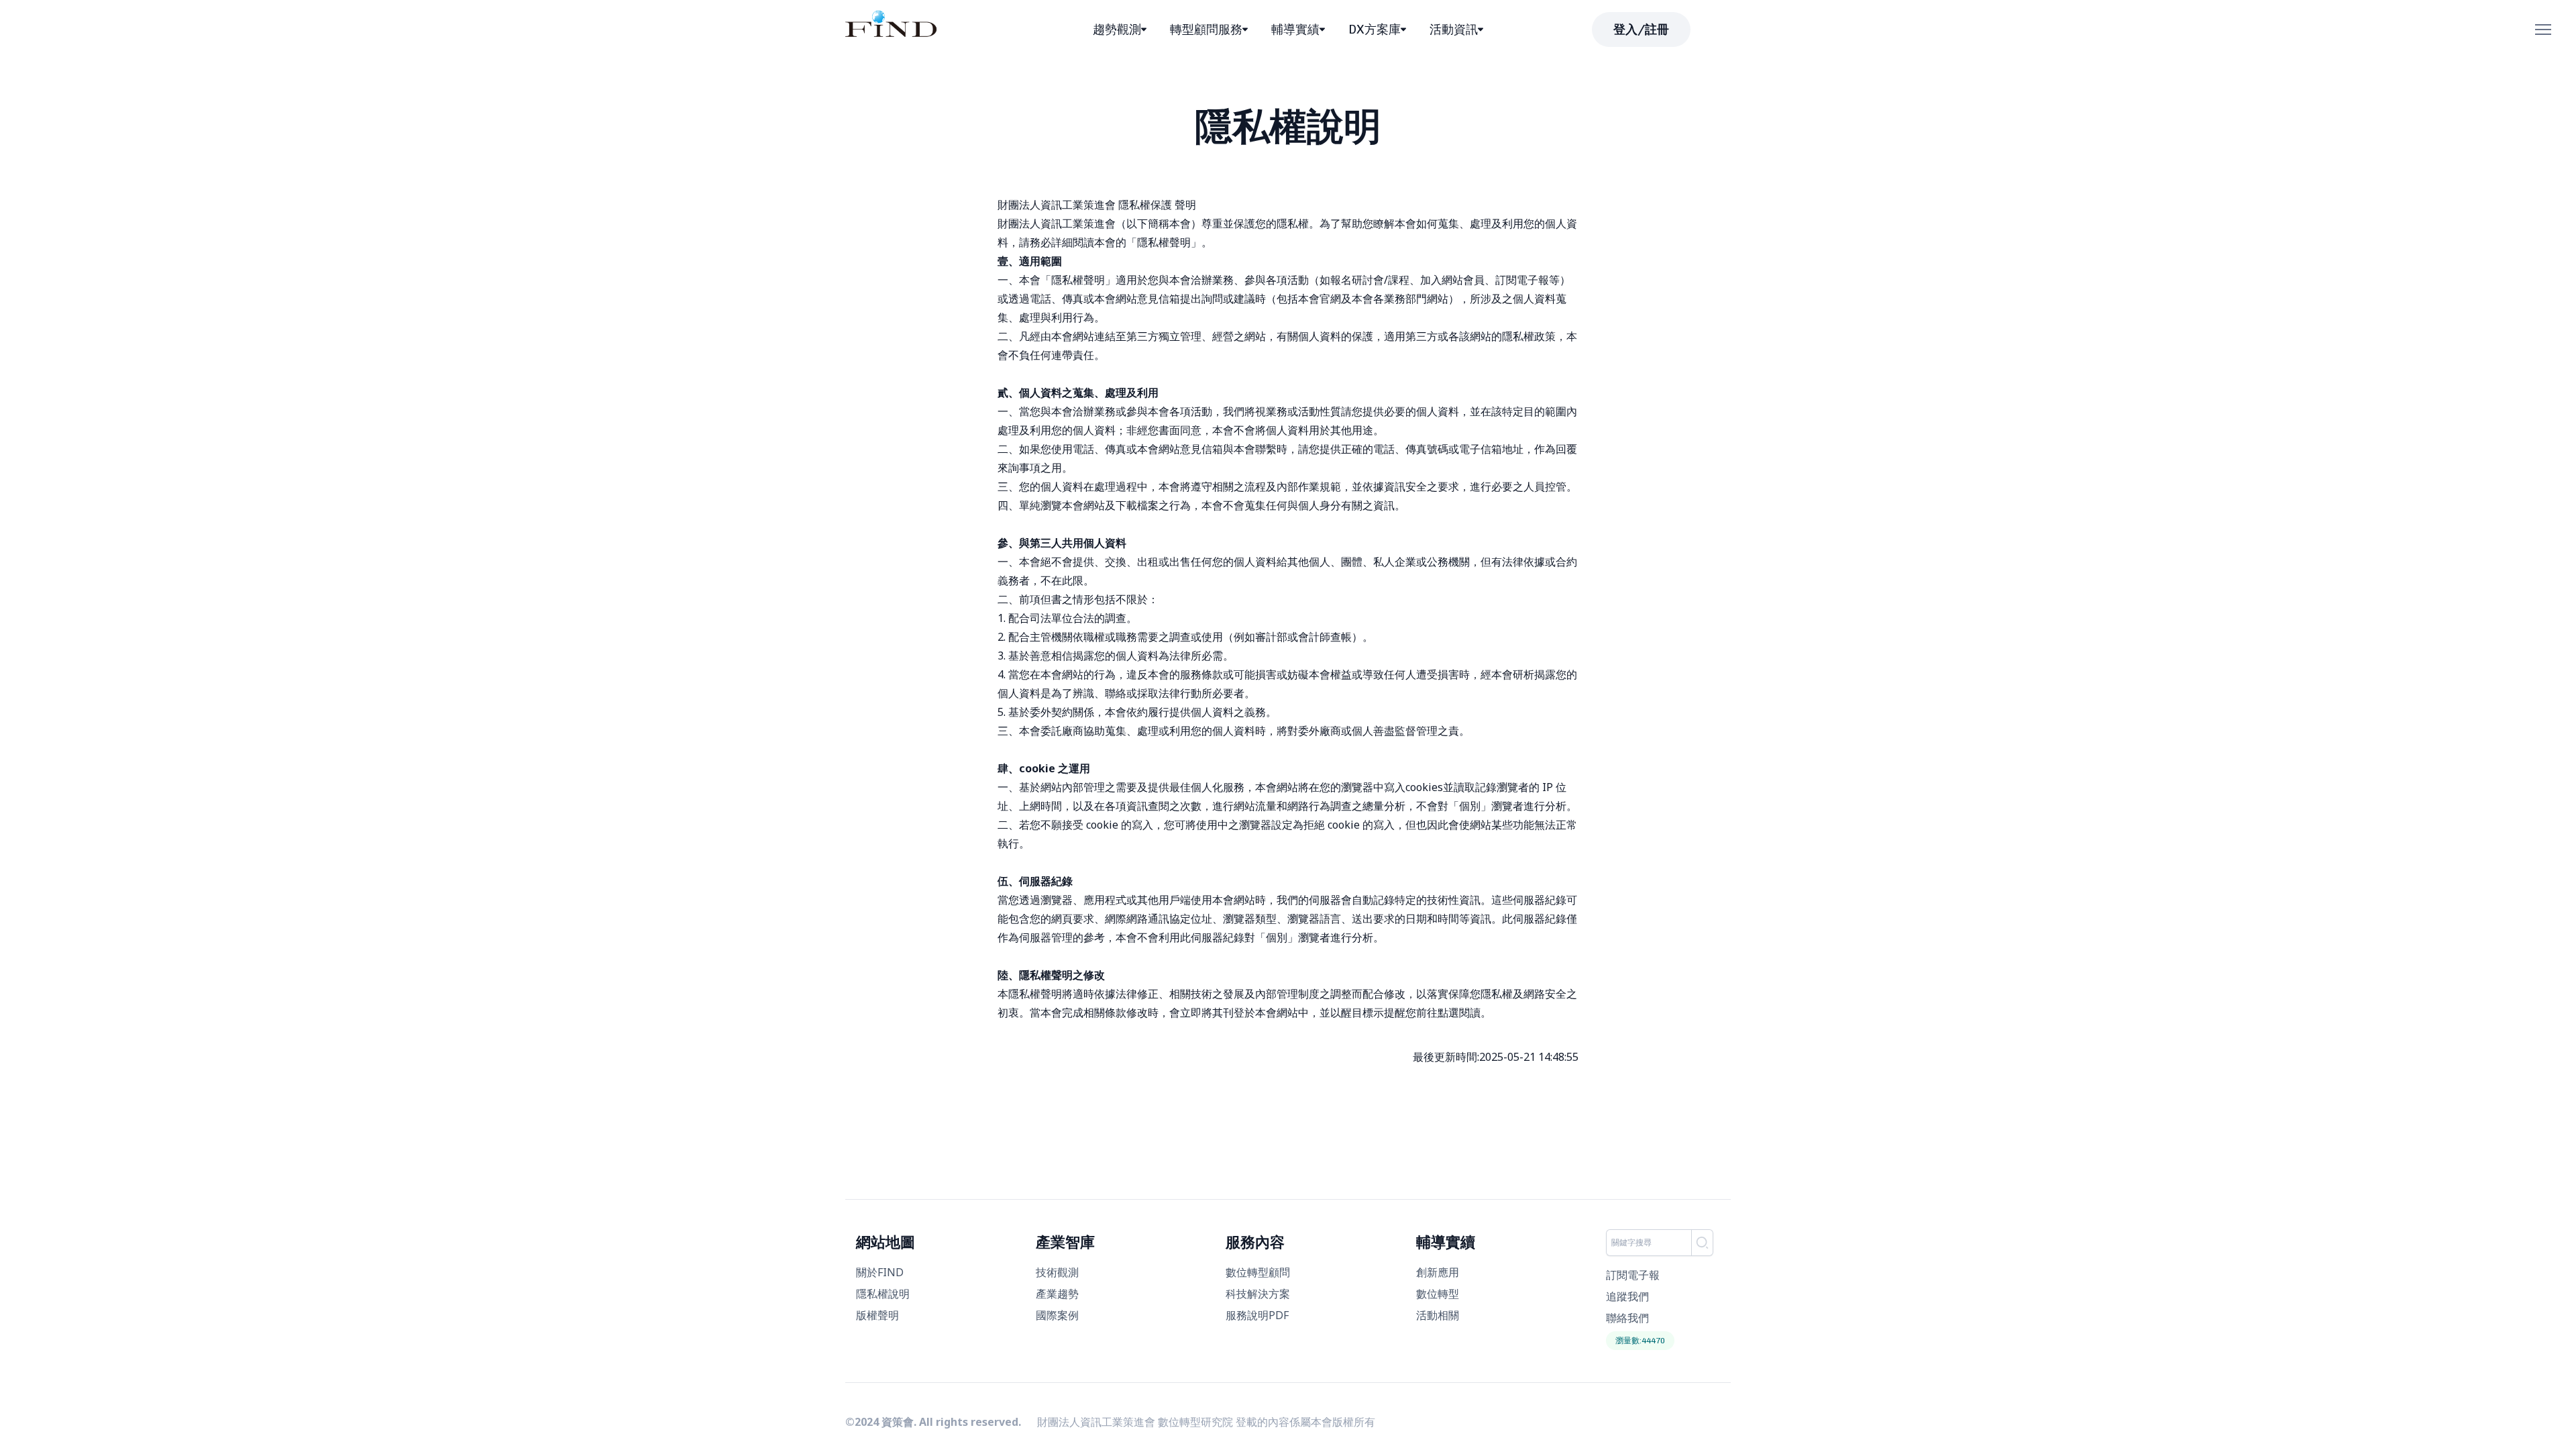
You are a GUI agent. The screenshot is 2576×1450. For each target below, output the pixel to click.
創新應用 (1438, 1272)
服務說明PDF (1257, 1315)
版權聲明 (877, 1315)
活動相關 (1438, 1315)
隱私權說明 (883, 1294)
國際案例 (1057, 1315)
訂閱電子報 (1633, 1275)
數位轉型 (1438, 1294)
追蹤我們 (1627, 1296)
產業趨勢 (1057, 1294)
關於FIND (880, 1272)
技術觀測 (1057, 1272)
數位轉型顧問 (1258, 1272)
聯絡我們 (1627, 1318)
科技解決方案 (1258, 1294)
